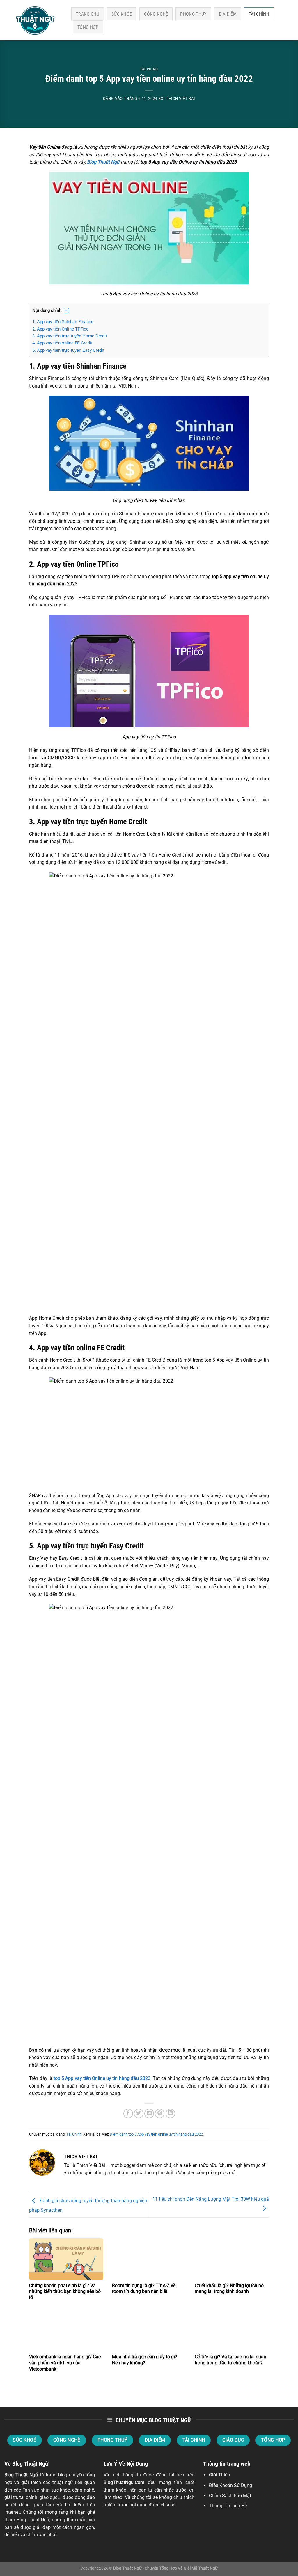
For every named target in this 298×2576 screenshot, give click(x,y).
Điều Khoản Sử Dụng (230, 2485)
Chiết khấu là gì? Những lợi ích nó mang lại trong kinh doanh (229, 2289)
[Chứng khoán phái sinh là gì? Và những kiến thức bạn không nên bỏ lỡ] (66, 2259)
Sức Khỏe (122, 14)
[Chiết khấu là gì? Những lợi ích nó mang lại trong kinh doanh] (232, 2259)
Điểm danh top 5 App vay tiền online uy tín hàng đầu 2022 (156, 2134)
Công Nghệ (156, 14)
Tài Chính (259, 14)
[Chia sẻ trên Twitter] (139, 2114)
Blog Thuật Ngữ (21, 2475)
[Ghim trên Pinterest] (160, 2114)
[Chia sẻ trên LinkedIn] (170, 2114)
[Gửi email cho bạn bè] (149, 2114)
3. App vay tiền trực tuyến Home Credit (92, 336)
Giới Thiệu (219, 2475)
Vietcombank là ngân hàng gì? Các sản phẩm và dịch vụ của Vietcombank (65, 2363)
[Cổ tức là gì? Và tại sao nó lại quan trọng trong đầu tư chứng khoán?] (232, 2330)
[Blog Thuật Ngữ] (33, 20)
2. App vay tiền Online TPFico (61, 329)
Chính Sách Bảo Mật (230, 2496)
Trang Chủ (88, 14)
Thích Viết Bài (180, 98)
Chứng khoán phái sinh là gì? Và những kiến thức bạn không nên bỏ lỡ (65, 2292)
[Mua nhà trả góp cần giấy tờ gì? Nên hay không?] (149, 2330)
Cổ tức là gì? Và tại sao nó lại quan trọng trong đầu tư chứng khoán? (230, 2360)
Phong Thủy (193, 14)
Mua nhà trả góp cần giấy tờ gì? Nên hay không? (145, 2360)
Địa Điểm (228, 14)
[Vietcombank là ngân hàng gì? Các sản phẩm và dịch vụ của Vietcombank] (66, 2330)
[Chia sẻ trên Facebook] (128, 2114)
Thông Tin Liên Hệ (228, 2506)
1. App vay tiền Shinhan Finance (63, 322)
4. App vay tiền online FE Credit (88, 343)
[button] (66, 311)
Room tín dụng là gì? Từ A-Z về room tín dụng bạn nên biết (144, 2289)
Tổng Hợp (88, 27)
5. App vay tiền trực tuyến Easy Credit (68, 350)
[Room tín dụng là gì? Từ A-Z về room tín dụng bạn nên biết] (149, 2259)
